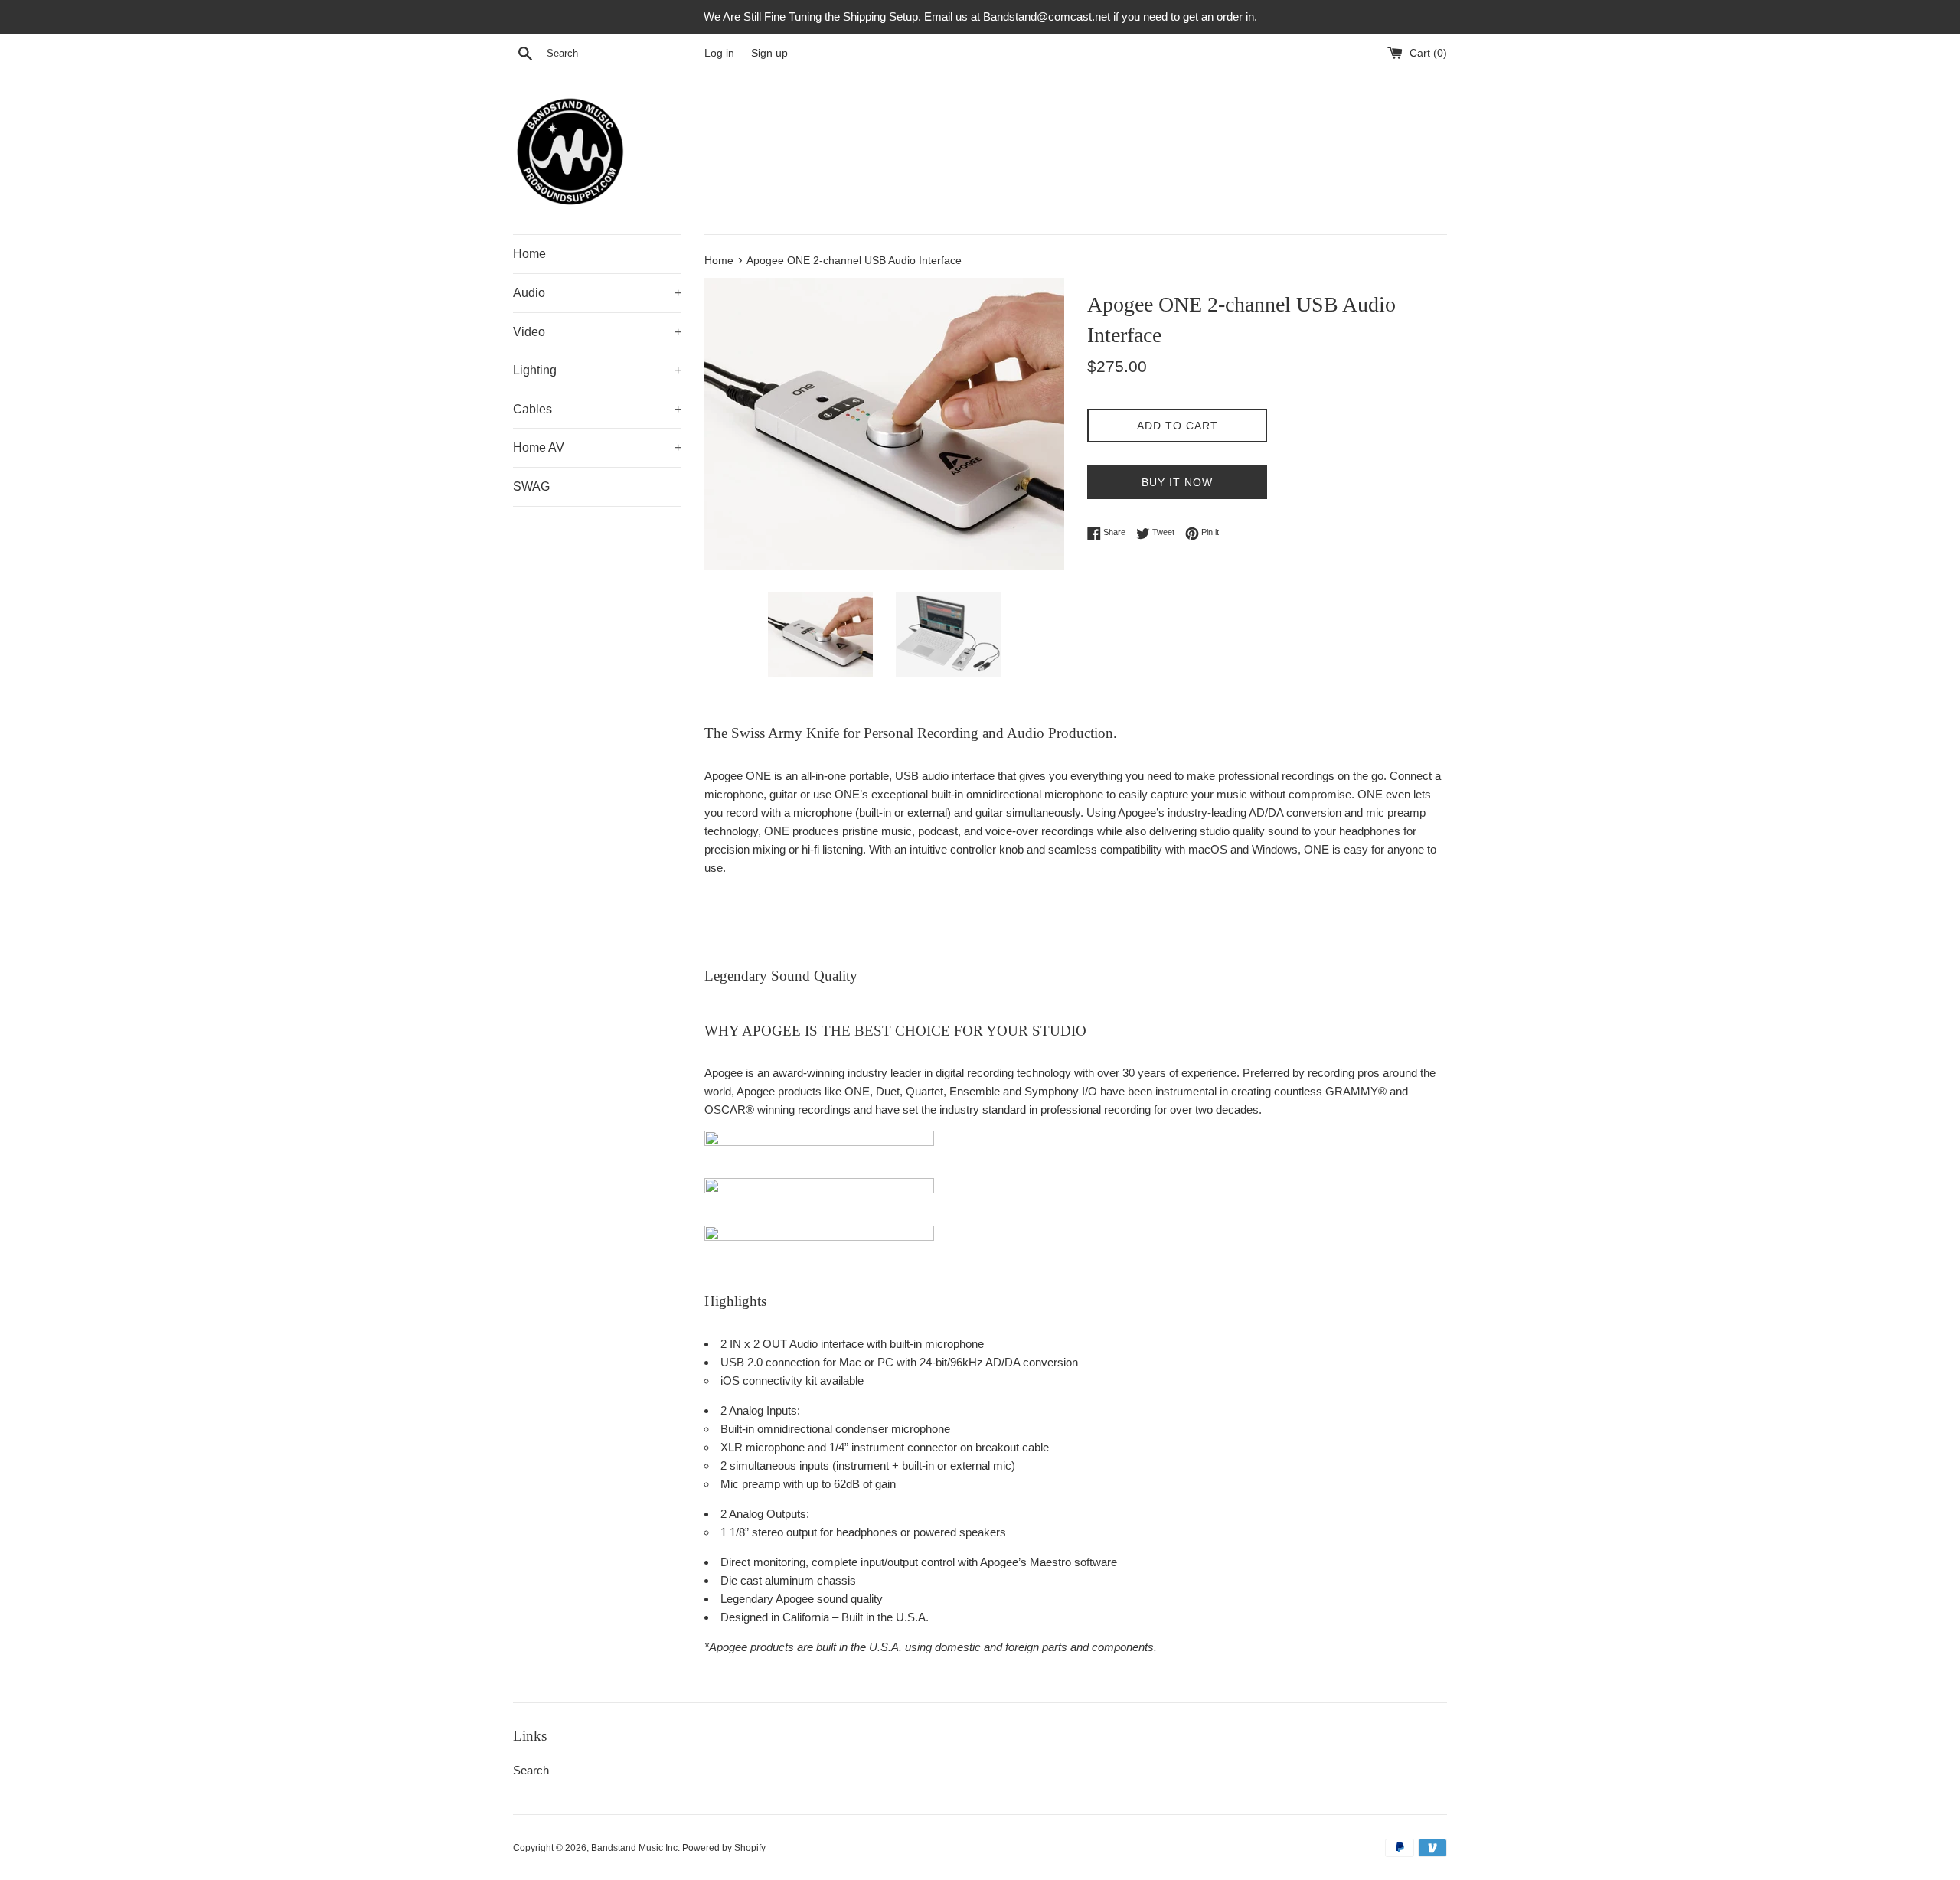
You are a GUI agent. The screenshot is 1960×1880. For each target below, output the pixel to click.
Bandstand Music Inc (634, 1848)
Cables (597, 409)
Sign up (769, 53)
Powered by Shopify (724, 1848)
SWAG (531, 486)
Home (529, 254)
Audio (597, 293)
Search (531, 1770)
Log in (719, 53)
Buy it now (1177, 482)
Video (597, 332)
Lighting (597, 370)
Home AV (597, 447)
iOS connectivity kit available (792, 1381)
